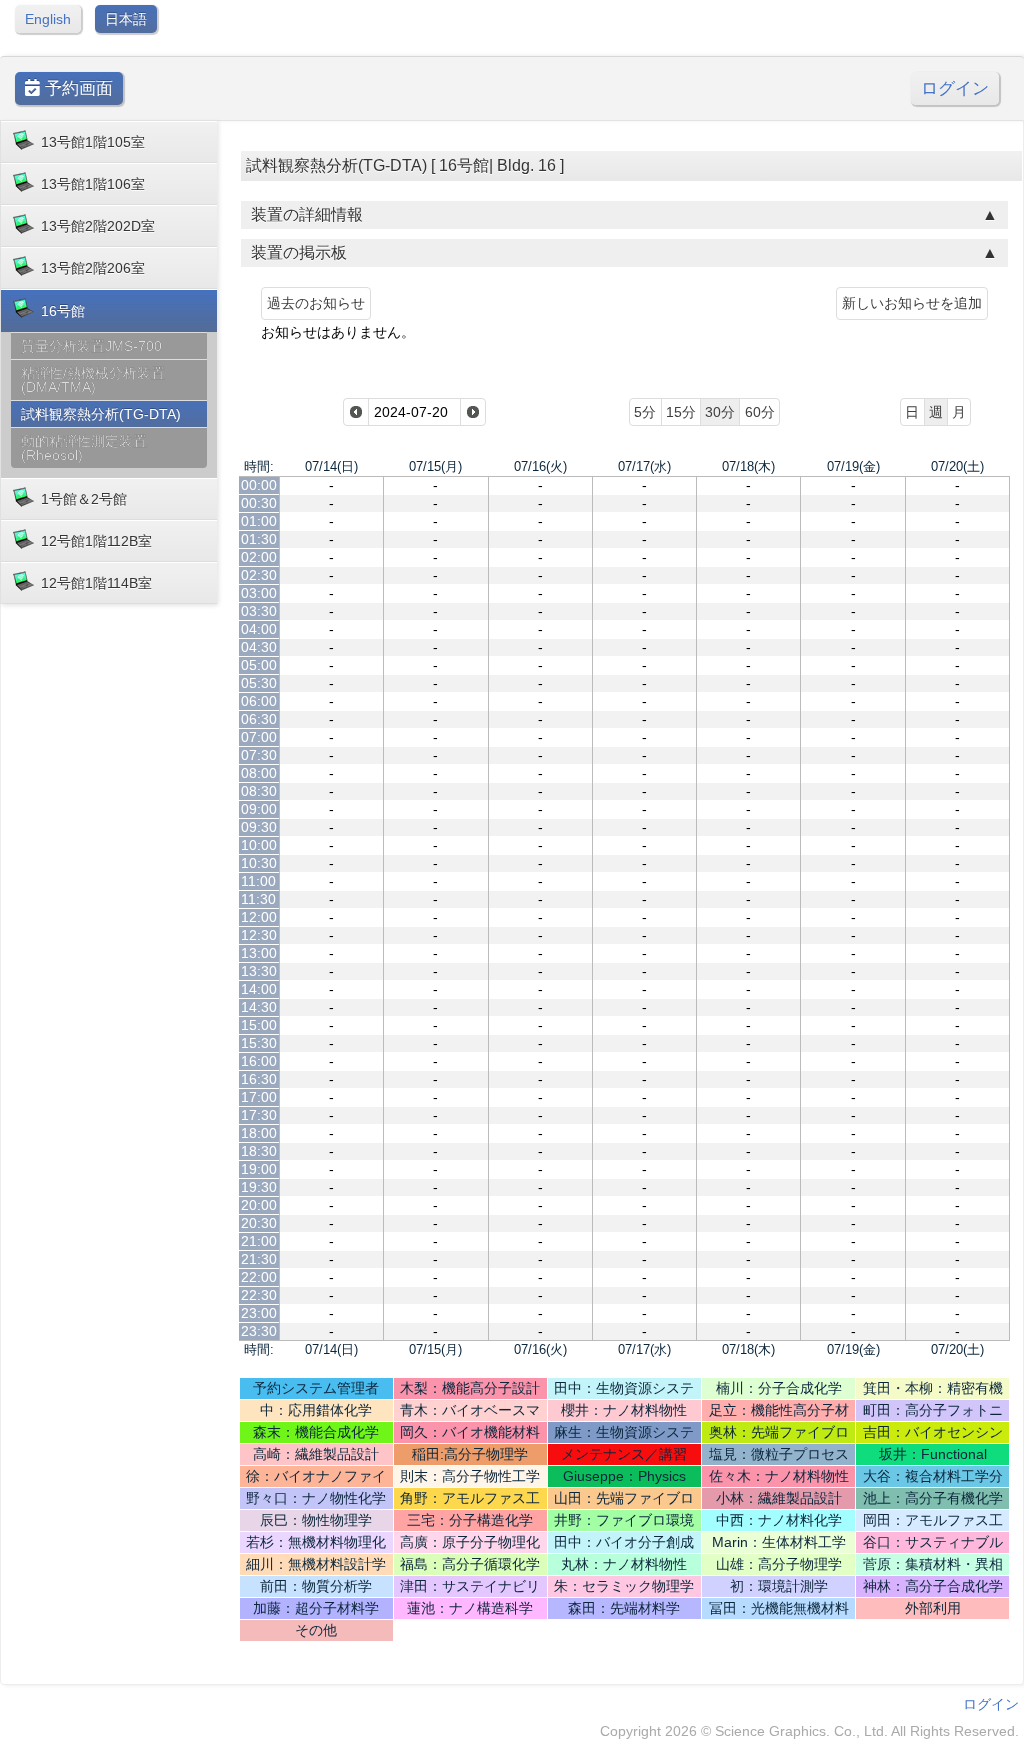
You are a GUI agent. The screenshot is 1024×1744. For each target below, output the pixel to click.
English (48, 19)
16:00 (259, 1061)
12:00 (259, 917)
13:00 (259, 953)
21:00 (259, 1241)
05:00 (259, 665)
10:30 (259, 863)
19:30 (259, 1187)
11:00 (258, 881)
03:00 (259, 593)
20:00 (259, 1205)
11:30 (258, 899)
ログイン (955, 88)
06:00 (259, 701)
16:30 (259, 1079)
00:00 (259, 485)
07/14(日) (331, 466)
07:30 (259, 755)
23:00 (259, 1313)
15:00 (259, 1025)
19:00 (259, 1169)
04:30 (259, 647)
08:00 (259, 773)
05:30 (259, 683)
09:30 (259, 827)
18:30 (259, 1151)
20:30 (259, 1223)
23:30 (259, 1331)
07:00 (259, 737)
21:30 (259, 1259)
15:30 (259, 1043)
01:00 (259, 521)
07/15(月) (435, 466)
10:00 (259, 845)
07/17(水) (644, 466)
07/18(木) (748, 466)
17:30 (259, 1115)
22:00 (259, 1277)
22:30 (259, 1295)
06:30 (259, 719)
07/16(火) (540, 466)
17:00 (259, 1097)
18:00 (259, 1133)
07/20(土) (957, 466)
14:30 (259, 1007)
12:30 (259, 935)
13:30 (259, 971)
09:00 (259, 809)
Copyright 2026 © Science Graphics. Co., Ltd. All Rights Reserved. (809, 1731)
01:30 (259, 539)
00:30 (259, 503)
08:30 (259, 791)
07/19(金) (853, 466)
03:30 (259, 611)
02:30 (259, 575)
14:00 (259, 989)
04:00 (259, 629)
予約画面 (76, 88)
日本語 (126, 19)
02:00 (259, 557)
